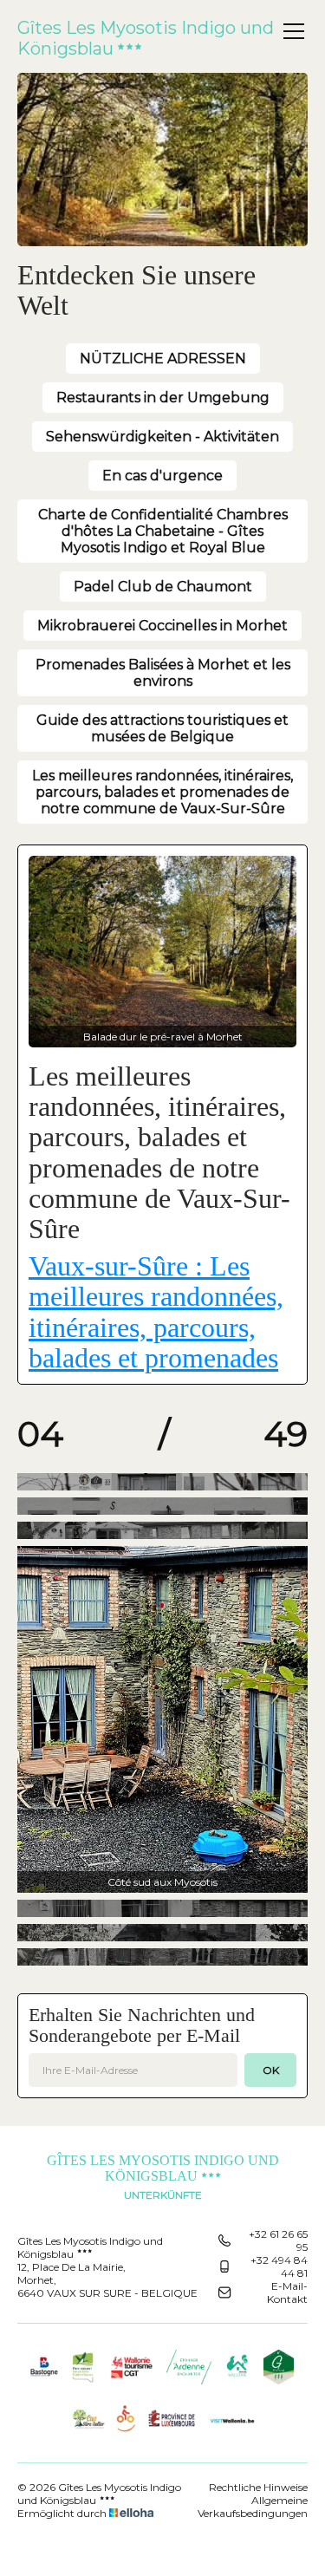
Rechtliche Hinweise (258, 2487)
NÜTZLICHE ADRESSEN (163, 359)
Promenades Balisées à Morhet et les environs (163, 673)
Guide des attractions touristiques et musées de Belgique (162, 728)
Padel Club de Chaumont (163, 587)
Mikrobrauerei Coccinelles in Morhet (162, 626)
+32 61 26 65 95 (278, 2240)
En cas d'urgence (162, 476)
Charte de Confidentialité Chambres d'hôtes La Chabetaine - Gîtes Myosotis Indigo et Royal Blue (163, 531)
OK (271, 2070)
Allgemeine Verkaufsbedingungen (253, 2507)
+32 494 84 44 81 (279, 2266)
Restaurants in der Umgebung (163, 398)
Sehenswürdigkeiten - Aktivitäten (162, 437)
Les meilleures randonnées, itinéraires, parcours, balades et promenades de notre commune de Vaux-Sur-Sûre (162, 792)
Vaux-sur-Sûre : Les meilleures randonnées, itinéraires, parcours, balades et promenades (156, 1312)
